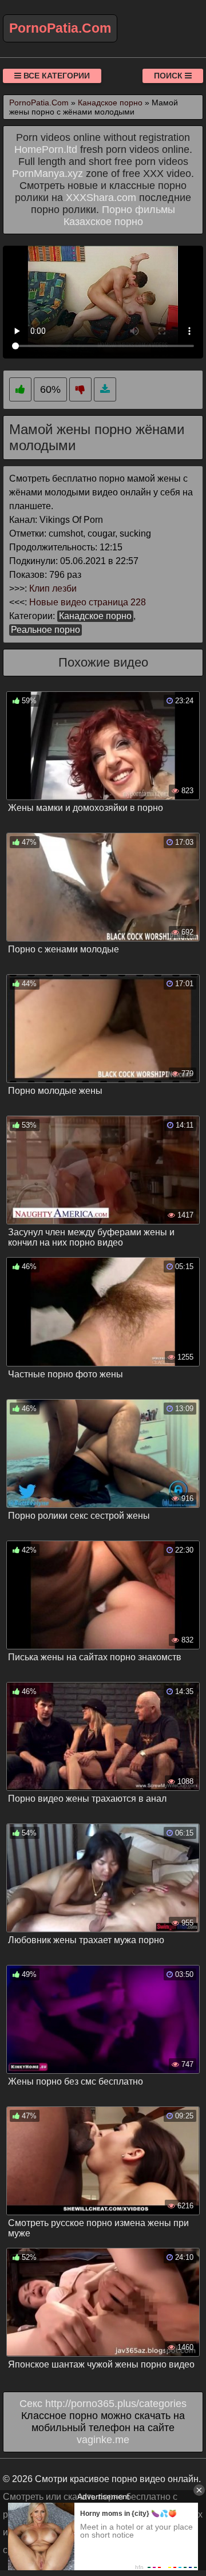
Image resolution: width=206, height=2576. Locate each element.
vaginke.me (103, 2440)
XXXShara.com (101, 198)
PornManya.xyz (47, 174)
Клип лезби (53, 588)
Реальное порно (45, 630)
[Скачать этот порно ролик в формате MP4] (105, 390)
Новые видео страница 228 (88, 602)
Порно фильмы (138, 210)
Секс (31, 2404)
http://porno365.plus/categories (116, 2404)
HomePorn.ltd (46, 149)
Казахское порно (103, 222)
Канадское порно (95, 616)
